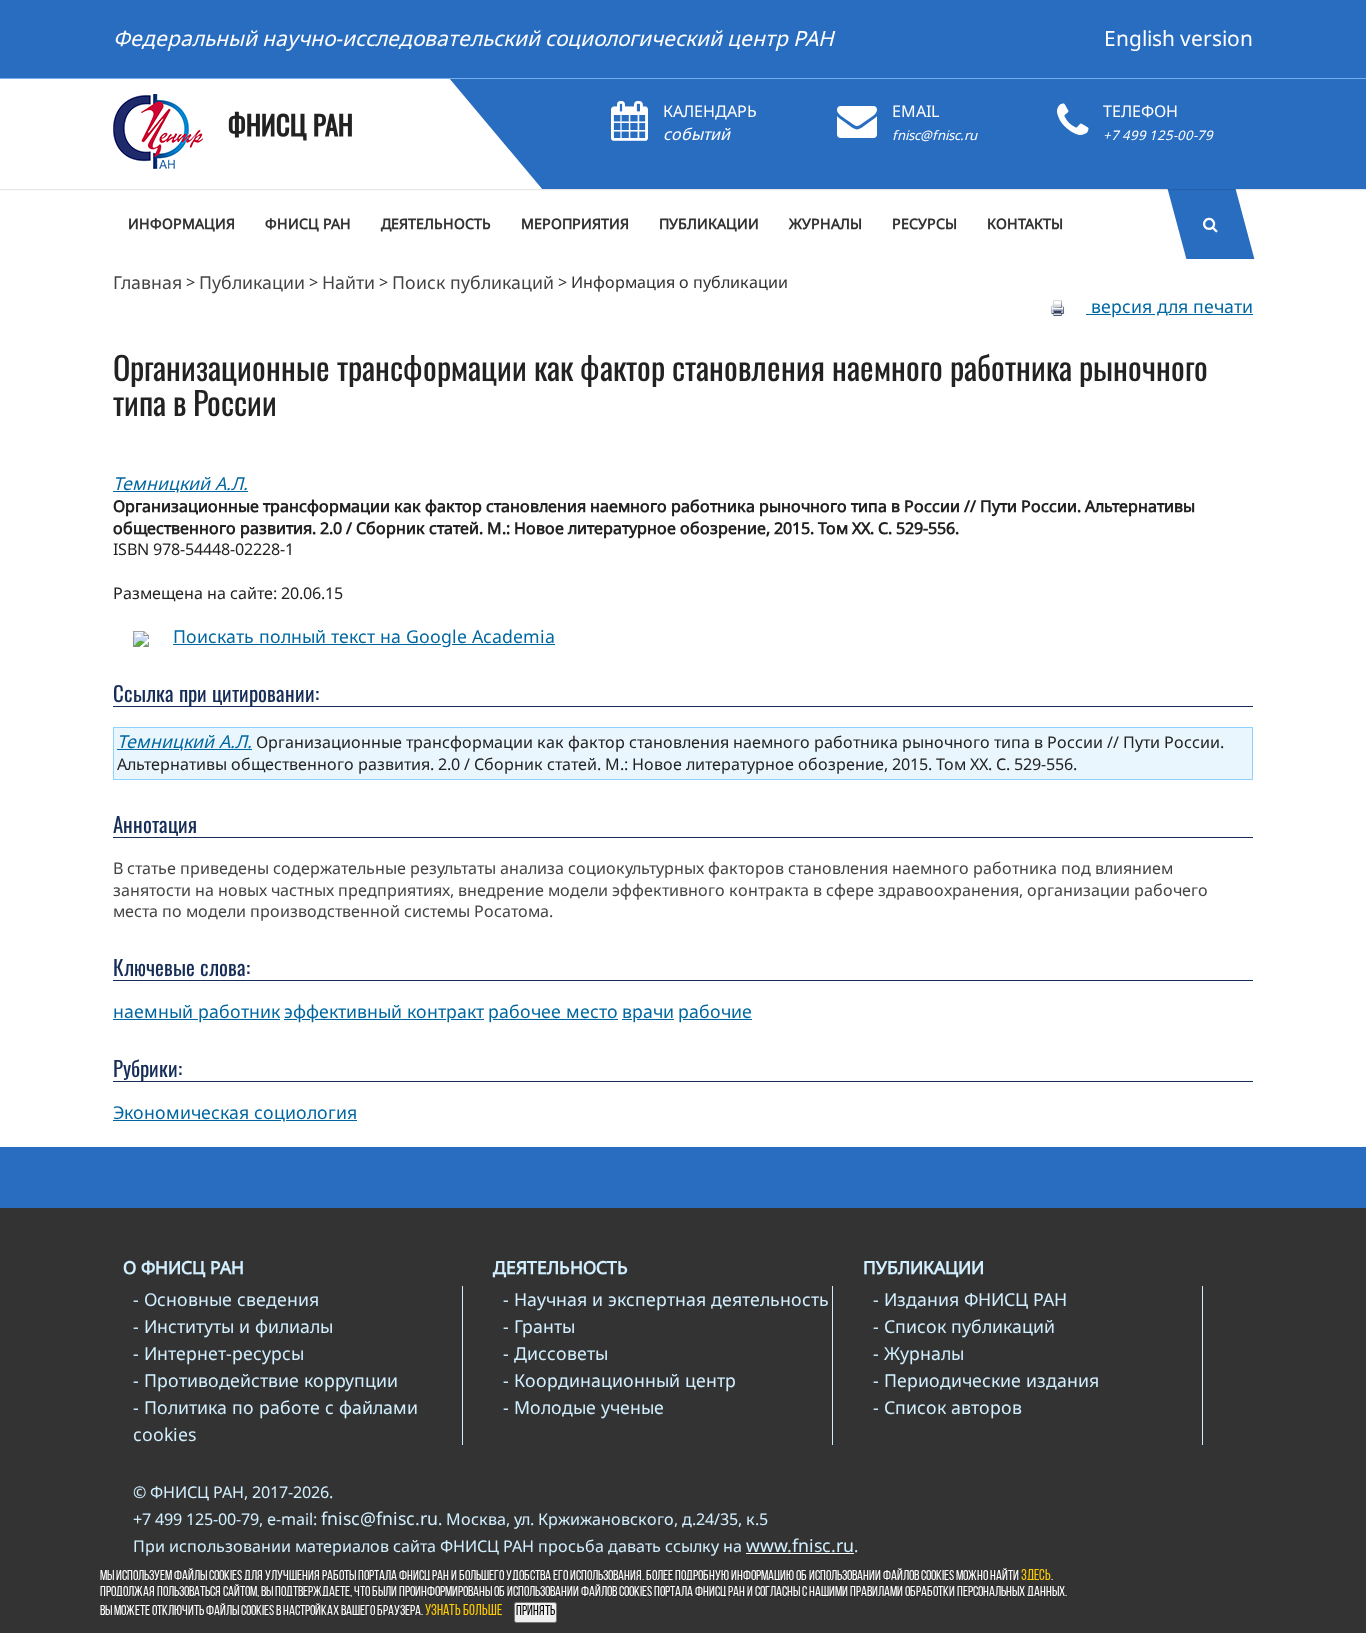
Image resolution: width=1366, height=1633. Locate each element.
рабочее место (553, 1011)
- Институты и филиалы (233, 1326)
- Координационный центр (619, 1380)
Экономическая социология (235, 1112)
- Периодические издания (986, 1380)
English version (1178, 38)
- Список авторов (947, 1407)
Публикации (252, 282)
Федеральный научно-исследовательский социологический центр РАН (473, 38)
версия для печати (1169, 306)
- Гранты (539, 1326)
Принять (535, 1611)
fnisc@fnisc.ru (934, 135)
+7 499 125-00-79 (1158, 135)
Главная (147, 282)
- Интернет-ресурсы (218, 1353)
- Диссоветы (555, 1353)
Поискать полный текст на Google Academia (364, 636)
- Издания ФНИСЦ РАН (970, 1299)
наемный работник (196, 1011)
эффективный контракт (384, 1011)
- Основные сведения (226, 1299)
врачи (648, 1011)
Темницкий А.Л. (180, 483)
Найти (348, 282)
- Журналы (918, 1353)
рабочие (715, 1011)
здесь (1036, 1576)
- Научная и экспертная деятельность (666, 1299)
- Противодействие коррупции (265, 1380)
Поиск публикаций (473, 282)
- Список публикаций (964, 1326)
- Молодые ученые (583, 1407)
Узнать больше (463, 1611)
